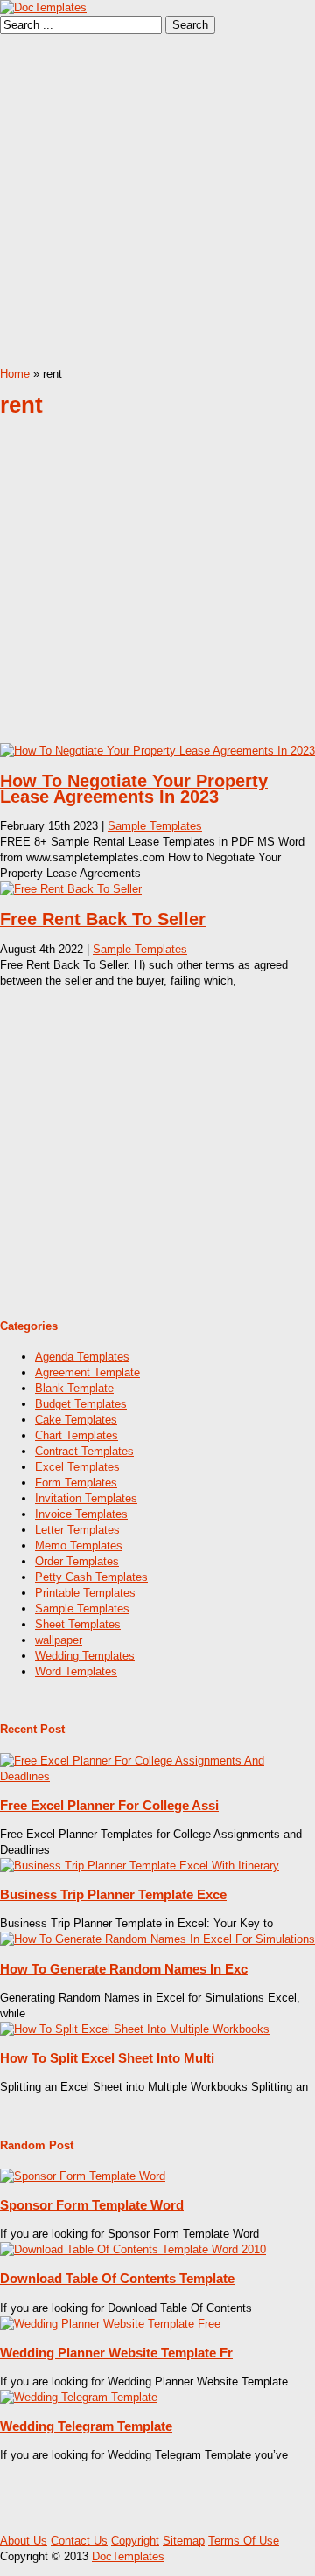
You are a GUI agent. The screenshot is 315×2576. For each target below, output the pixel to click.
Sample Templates (155, 826)
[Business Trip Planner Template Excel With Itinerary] (140, 1866)
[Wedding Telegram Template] (79, 2397)
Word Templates (76, 1671)
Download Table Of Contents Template (117, 2278)
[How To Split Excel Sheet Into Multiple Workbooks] (135, 2029)
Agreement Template (87, 1372)
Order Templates (77, 1561)
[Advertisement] (157, 200)
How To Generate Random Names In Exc (124, 1969)
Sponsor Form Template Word (92, 2205)
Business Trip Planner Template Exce (113, 1894)
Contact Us (79, 2541)
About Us (24, 2541)
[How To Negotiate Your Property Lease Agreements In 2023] (157, 751)
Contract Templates (84, 1451)
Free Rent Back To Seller (103, 919)
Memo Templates (79, 1546)
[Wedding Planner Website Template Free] (110, 2324)
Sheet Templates (78, 1624)
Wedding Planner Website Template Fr (116, 2353)
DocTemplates (128, 2556)
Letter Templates (77, 1530)
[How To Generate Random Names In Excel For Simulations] (157, 1939)
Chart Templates (77, 1435)
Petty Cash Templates (91, 1577)
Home (15, 374)
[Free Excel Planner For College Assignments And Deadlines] (157, 1776)
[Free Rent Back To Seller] (71, 889)
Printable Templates (85, 1593)
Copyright (135, 2541)
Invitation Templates (86, 1498)
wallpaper (59, 1640)
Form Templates (76, 1483)
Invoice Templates (81, 1514)
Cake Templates (76, 1420)
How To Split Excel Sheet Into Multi (107, 2058)
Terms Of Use (244, 2541)
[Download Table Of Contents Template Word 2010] (133, 2249)
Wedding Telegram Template (86, 2426)
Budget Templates (81, 1404)
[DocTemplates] (43, 7)
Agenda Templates (82, 1357)
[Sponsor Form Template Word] (83, 2176)
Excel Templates (77, 1467)
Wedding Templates (85, 1656)
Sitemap (184, 2541)
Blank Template (74, 1388)
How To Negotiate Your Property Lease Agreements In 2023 (134, 789)
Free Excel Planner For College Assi (109, 1805)
